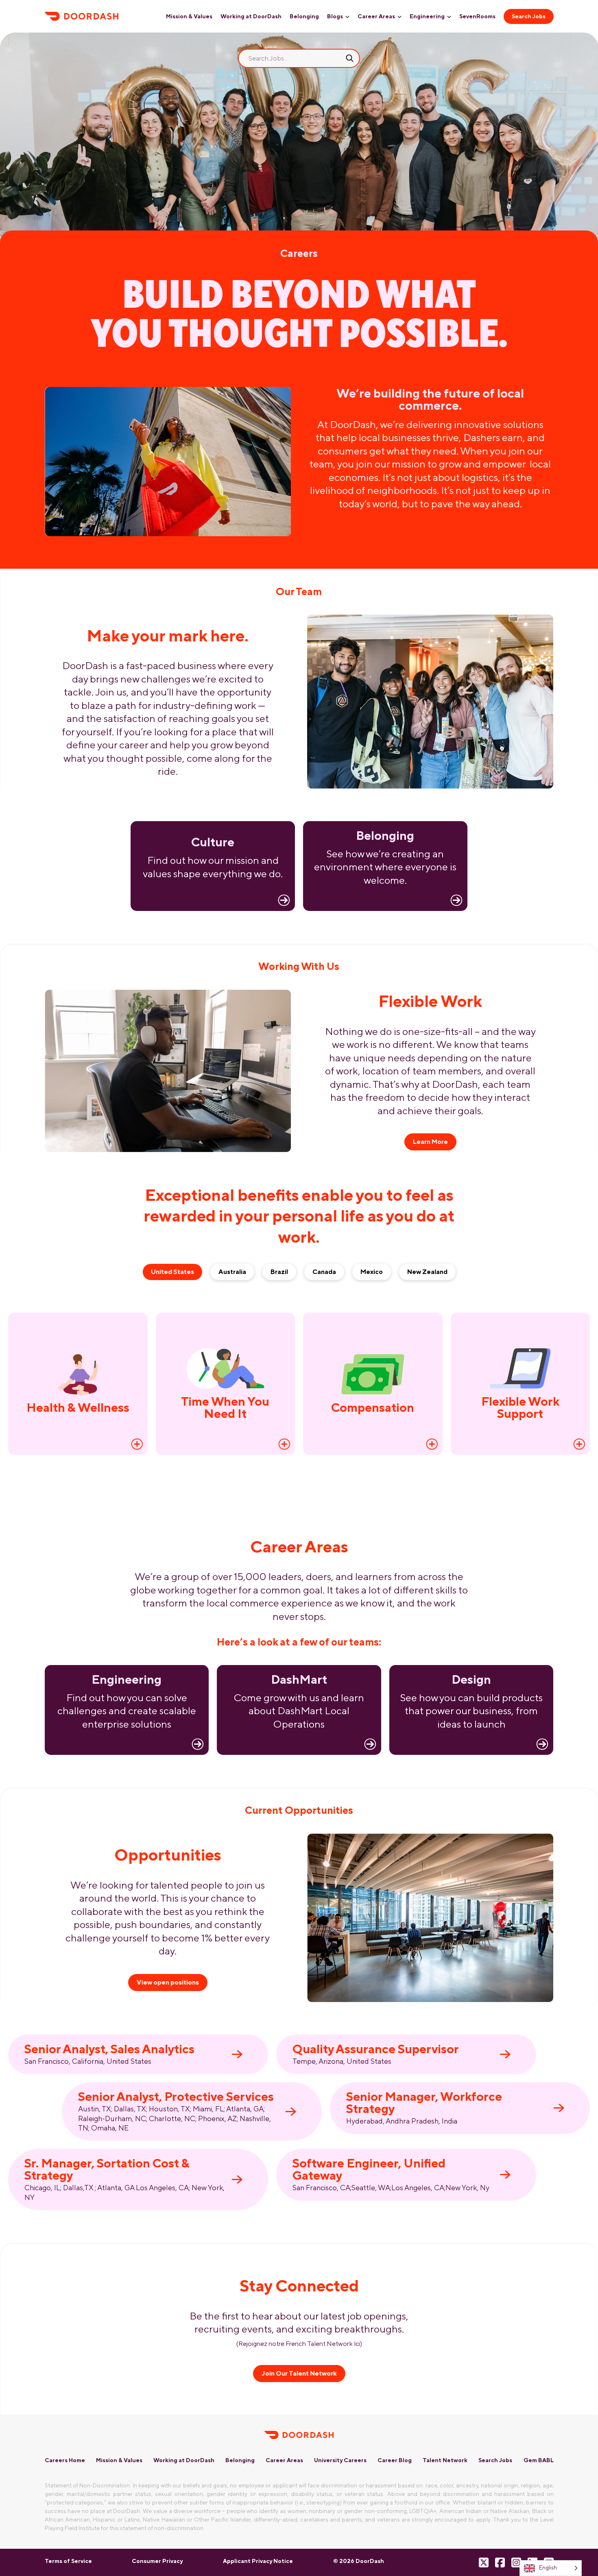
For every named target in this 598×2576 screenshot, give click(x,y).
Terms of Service (68, 2561)
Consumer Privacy (157, 2561)
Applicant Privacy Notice (258, 2561)
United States (172, 1272)
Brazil (279, 1272)
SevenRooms (477, 16)
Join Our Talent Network (299, 2373)
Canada (324, 1272)
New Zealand (427, 1272)
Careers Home (65, 2460)
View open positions (168, 1982)
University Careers (340, 2460)
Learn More (430, 1142)
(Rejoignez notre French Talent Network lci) (299, 2344)
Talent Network (445, 2460)
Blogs (335, 16)
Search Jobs (529, 16)
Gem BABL (539, 2460)
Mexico (372, 1272)
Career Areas (376, 16)
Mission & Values (189, 16)
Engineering (427, 16)
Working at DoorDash (251, 16)
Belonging (304, 16)
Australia (232, 1272)
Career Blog (395, 2460)
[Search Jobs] (350, 58)
